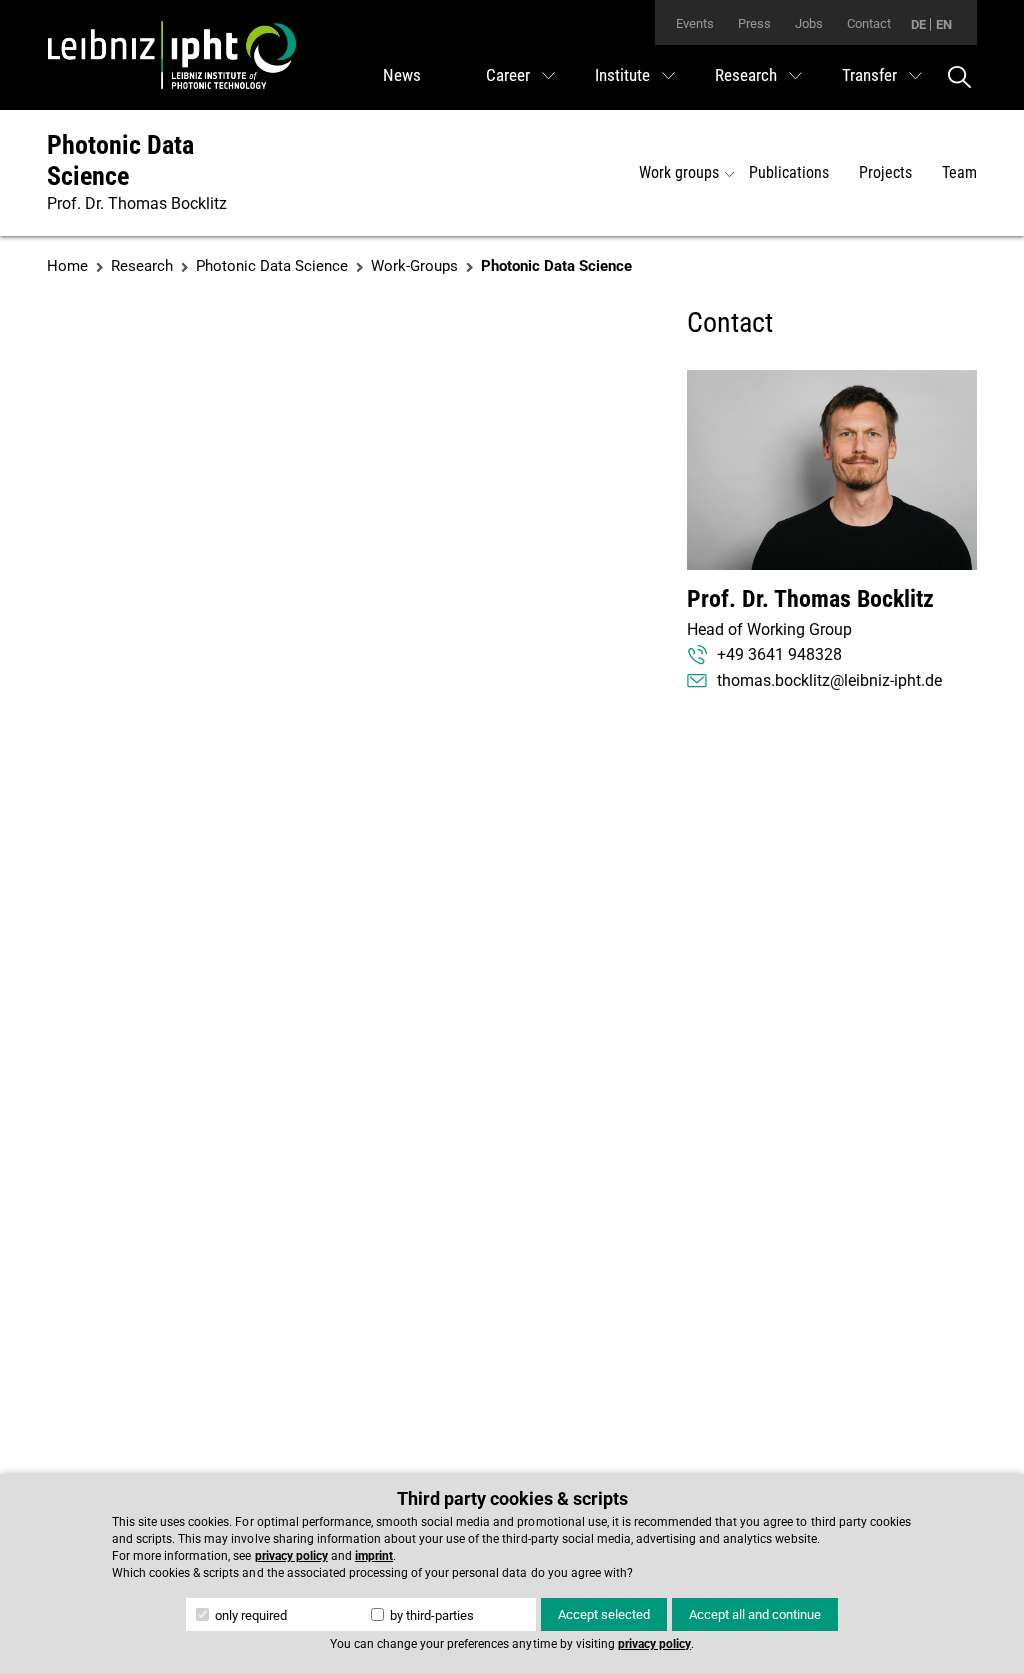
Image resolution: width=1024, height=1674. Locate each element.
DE (918, 24)
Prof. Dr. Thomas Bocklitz (811, 599)
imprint (374, 1556)
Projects (885, 172)
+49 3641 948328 (779, 654)
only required (249, 1615)
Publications (789, 172)
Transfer (869, 75)
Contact (869, 23)
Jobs (809, 23)
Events (695, 23)
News (402, 75)
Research (746, 75)
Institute (622, 75)
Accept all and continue (755, 1614)
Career (508, 75)
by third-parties (430, 1615)
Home (67, 266)
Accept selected (604, 1614)
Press (754, 23)
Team (959, 172)
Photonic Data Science (120, 160)
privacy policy (291, 1556)
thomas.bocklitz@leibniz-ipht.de (829, 680)
